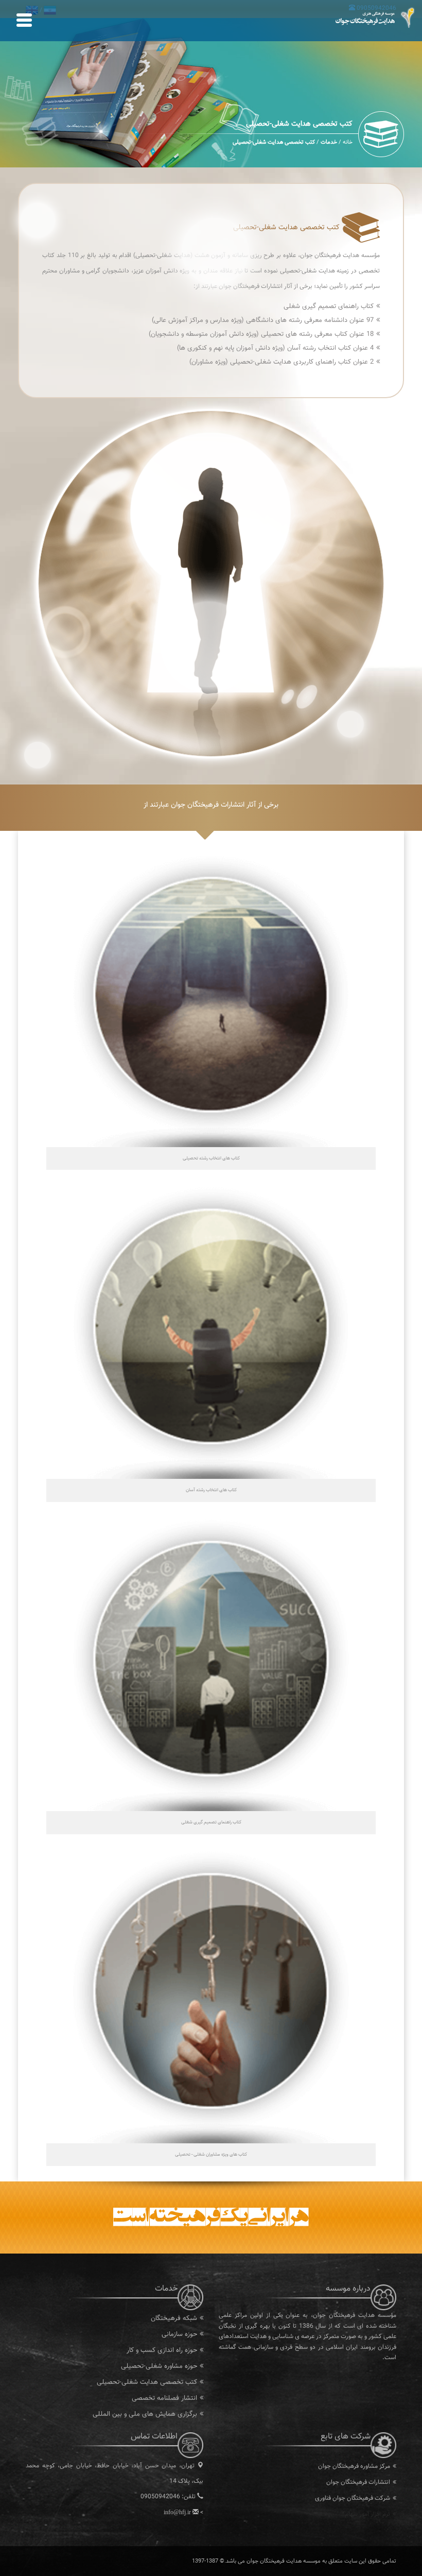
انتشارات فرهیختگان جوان (358, 2482)
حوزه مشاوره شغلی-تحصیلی (159, 2366)
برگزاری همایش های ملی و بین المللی (145, 2414)
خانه (348, 142)
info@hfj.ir (177, 2512)
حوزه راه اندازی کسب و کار (162, 2350)
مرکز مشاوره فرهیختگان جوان (354, 2466)
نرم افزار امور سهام (367, 2514)
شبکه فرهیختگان (174, 2318)
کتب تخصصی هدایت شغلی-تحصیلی (147, 2382)
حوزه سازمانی (179, 2334)
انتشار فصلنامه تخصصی (164, 2398)
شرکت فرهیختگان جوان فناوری (353, 2498)
